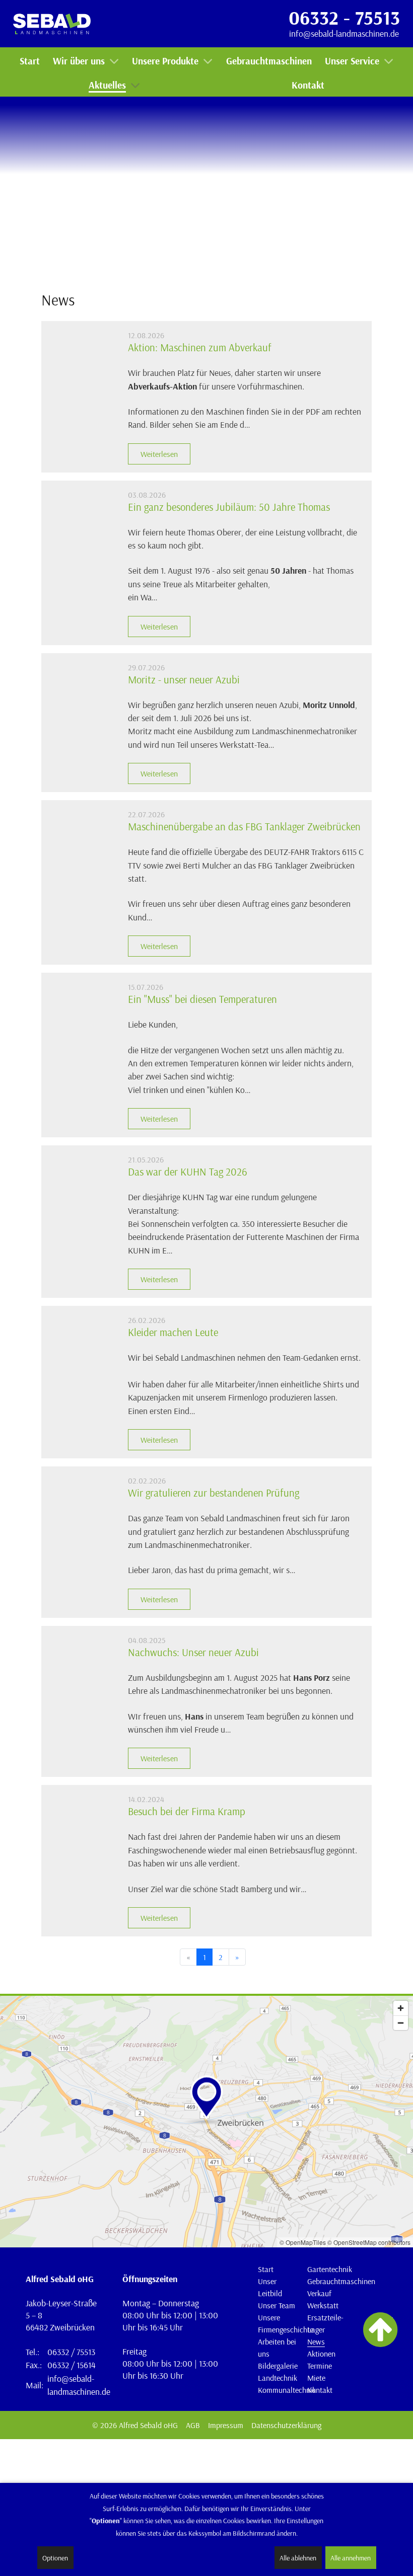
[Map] (206, 2122)
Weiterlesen (159, 454)
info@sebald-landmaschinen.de (344, 33)
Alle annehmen (351, 2558)
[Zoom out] (401, 2023)
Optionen (55, 2558)
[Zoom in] (401, 2008)
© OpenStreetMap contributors (369, 2242)
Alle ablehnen (298, 2558)
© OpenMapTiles (303, 2242)
